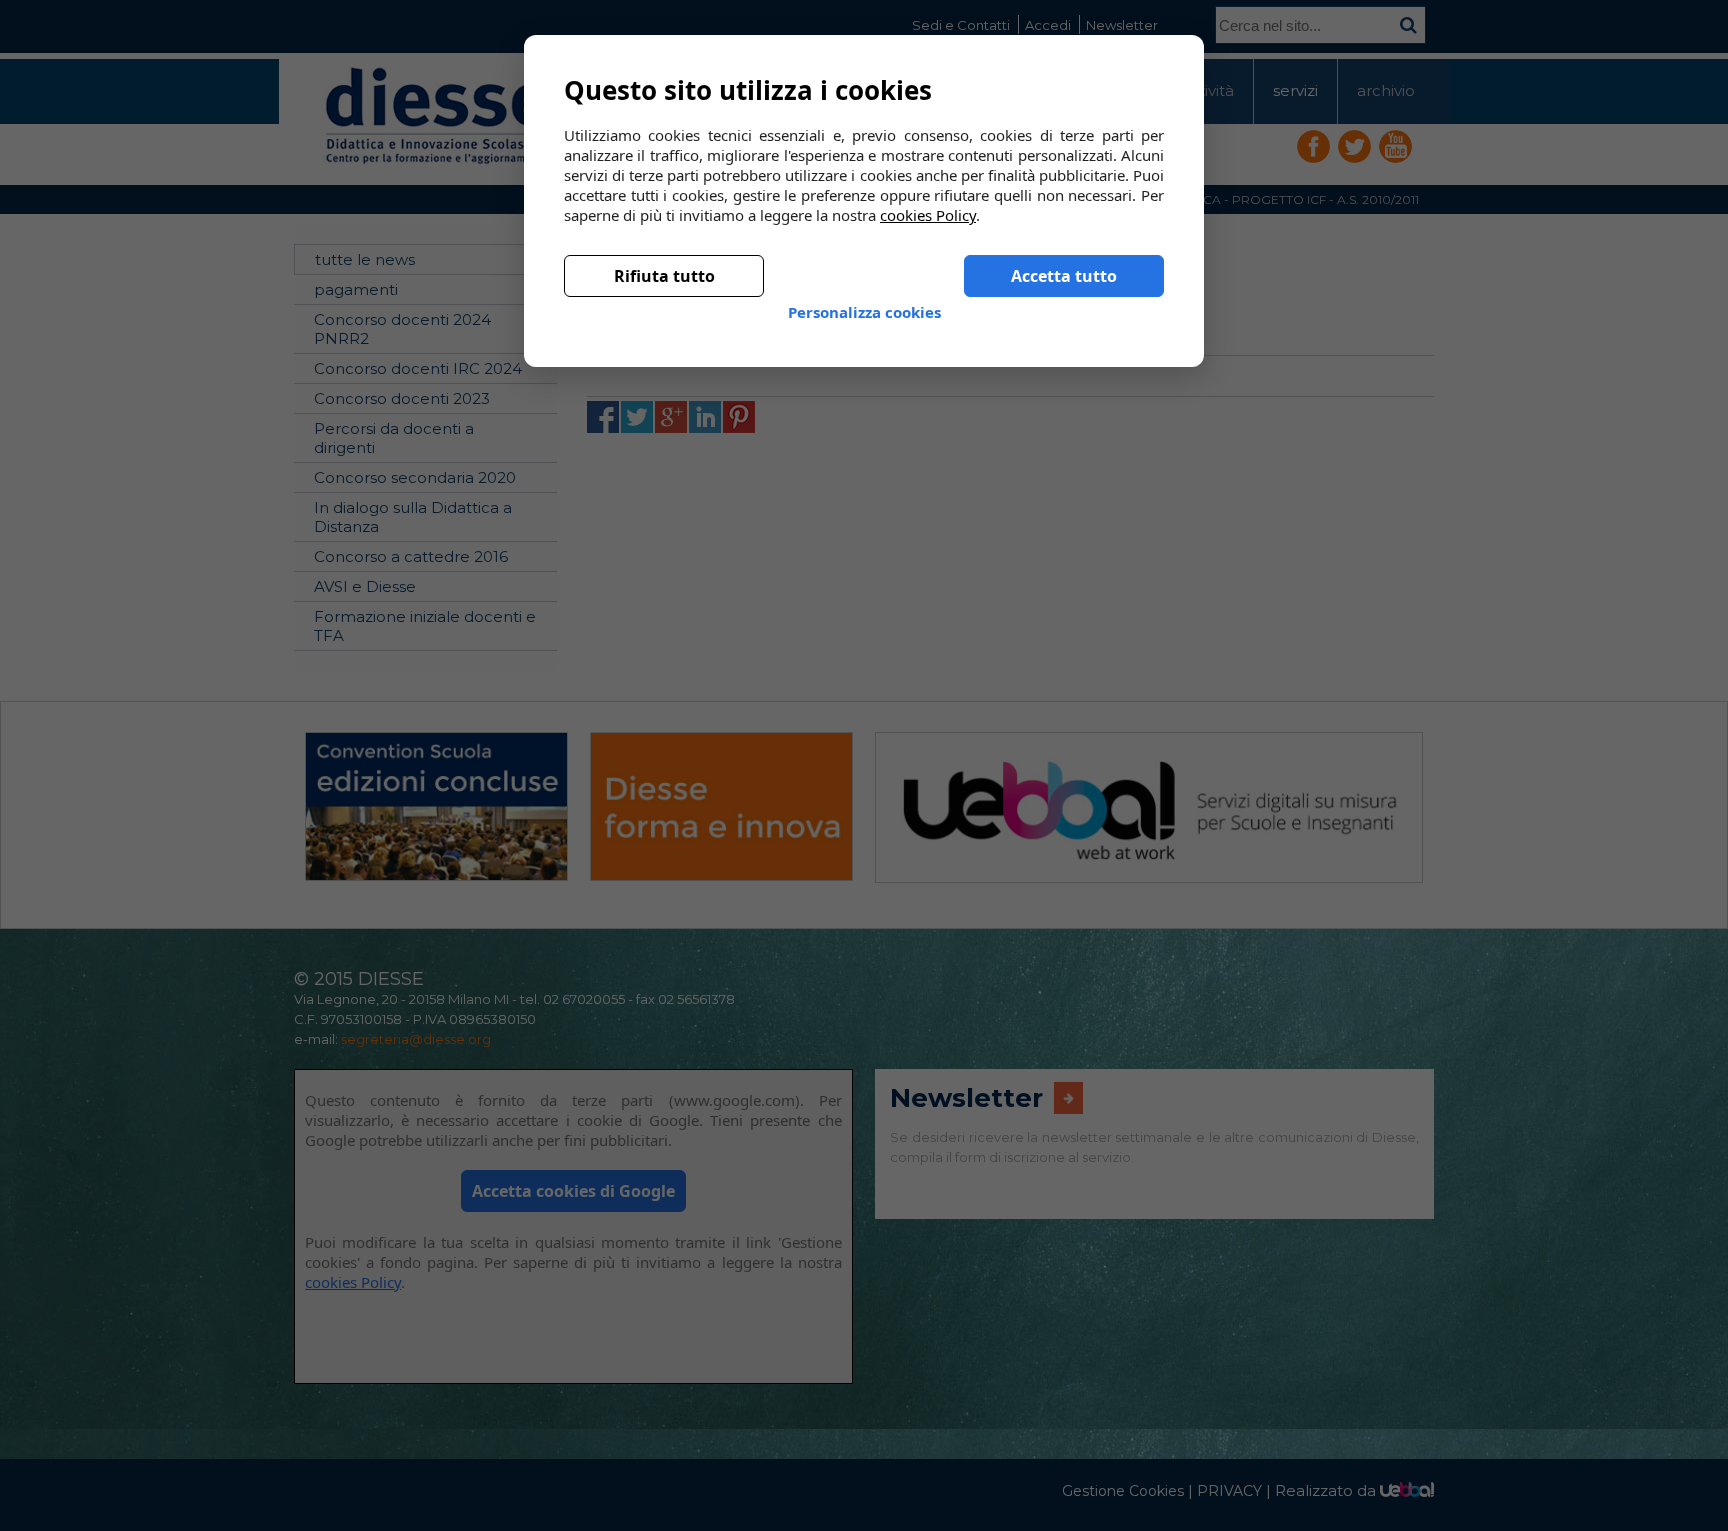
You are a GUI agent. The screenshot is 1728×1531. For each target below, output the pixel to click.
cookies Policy (928, 199)
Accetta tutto (1064, 260)
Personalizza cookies (864, 296)
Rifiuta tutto (664, 260)
